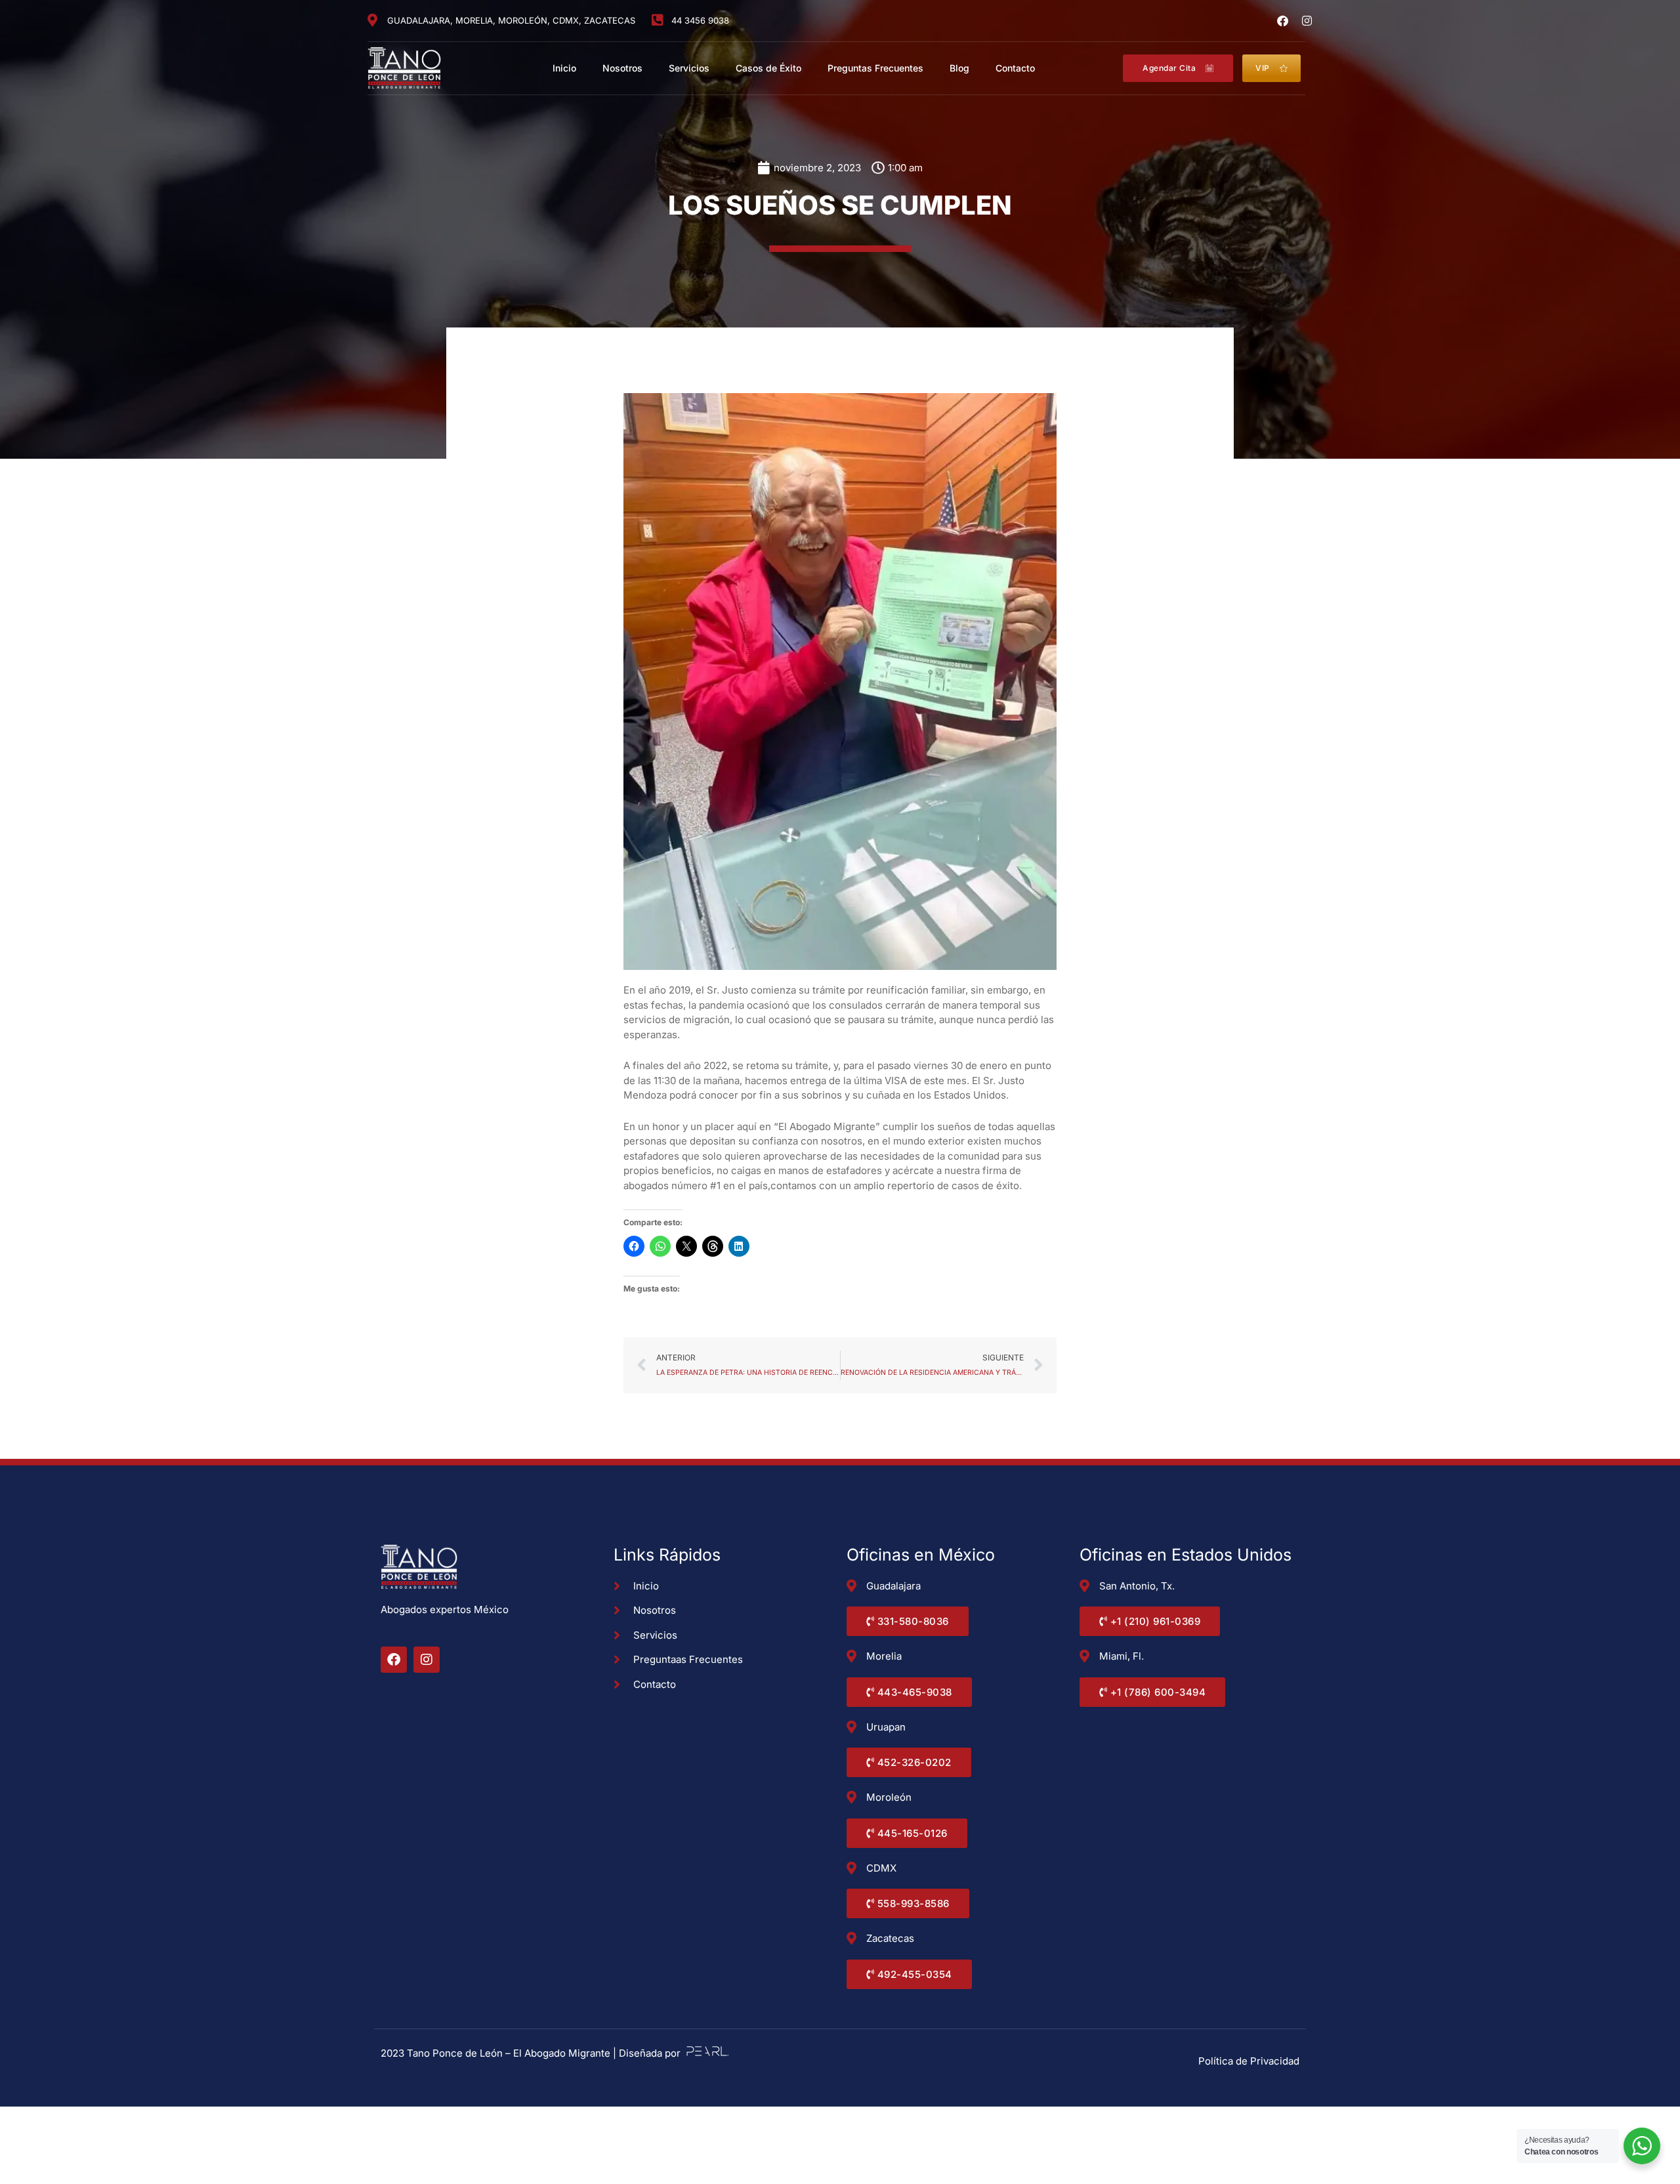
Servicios (689, 68)
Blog (959, 68)
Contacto (1015, 68)
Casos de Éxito (768, 68)
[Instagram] (1307, 21)
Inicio (564, 68)
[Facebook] (1283, 21)
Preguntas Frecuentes (875, 68)
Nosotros (622, 68)
